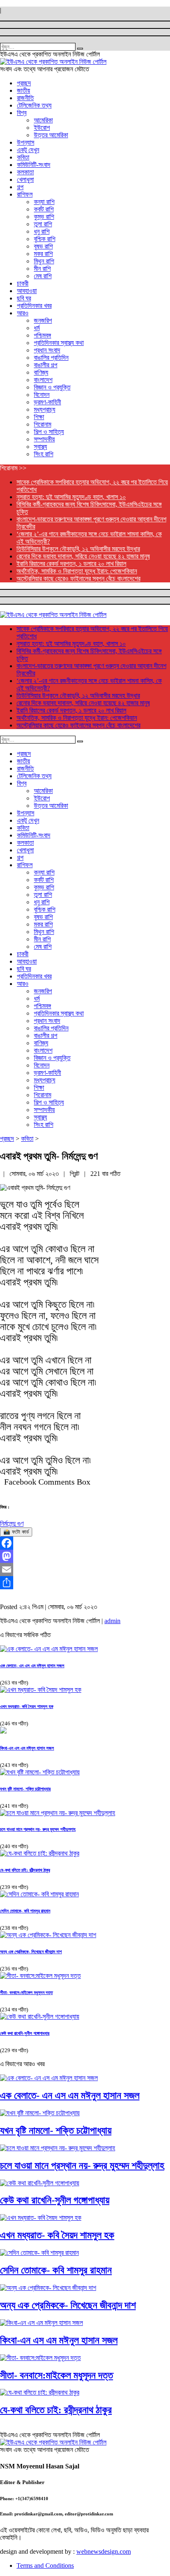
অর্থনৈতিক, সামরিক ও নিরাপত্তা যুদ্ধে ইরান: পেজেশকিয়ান (77, 571)
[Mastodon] (85, 1556)
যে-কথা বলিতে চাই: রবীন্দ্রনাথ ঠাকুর (25, 1870)
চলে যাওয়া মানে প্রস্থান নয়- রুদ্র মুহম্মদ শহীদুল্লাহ (38, 1829)
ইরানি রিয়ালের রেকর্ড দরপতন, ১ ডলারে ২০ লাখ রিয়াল (71, 564)
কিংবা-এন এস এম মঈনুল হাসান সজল (27, 1748)
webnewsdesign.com (104, 2551)
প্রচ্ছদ (7, 1139)
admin (112, 1621)
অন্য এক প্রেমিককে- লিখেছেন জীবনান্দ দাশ (31, 1952)
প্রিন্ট (75, 1174)
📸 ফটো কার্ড (16, 1532)
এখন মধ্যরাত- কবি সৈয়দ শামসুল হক (27, 1706)
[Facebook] (85, 1543)
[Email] (85, 1570)
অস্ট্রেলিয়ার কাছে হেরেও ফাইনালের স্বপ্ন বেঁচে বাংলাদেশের (78, 578)
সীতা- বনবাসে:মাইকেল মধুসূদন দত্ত (26, 1992)
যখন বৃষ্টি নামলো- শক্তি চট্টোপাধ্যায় (25, 1789)
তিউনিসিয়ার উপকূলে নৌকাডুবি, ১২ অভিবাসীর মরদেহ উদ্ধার (78, 549)
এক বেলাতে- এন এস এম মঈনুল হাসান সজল (32, 1666)
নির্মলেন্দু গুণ (12, 1524)
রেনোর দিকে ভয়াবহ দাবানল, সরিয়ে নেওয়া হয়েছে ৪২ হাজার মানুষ (83, 556)
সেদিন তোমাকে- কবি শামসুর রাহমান (25, 1911)
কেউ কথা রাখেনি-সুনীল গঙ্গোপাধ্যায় (25, 2033)
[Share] (85, 1583)
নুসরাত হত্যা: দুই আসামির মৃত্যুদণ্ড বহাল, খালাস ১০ (71, 497)
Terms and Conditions (45, 2565)
